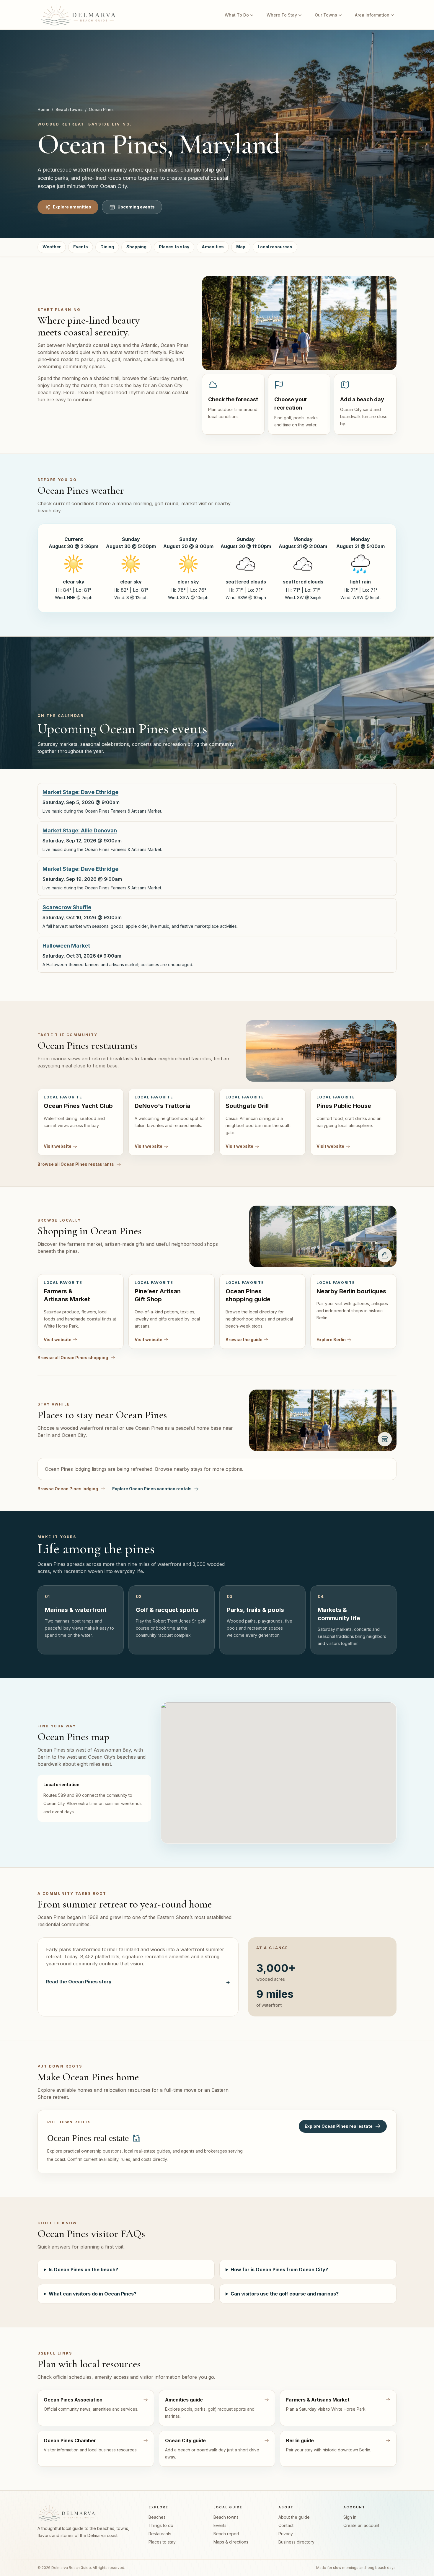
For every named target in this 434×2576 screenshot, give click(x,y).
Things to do (161, 2525)
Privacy (286, 2534)
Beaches (157, 2517)
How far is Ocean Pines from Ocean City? (279, 2270)
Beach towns (69, 109)
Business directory (296, 2542)
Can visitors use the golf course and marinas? (285, 2294)
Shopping (136, 247)
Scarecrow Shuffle (67, 907)
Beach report (226, 2534)
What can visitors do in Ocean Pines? (93, 2294)
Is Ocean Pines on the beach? (83, 2270)
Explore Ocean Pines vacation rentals (152, 1489)
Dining (107, 247)
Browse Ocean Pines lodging (68, 1489)
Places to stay (174, 247)
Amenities (213, 247)
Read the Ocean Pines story (138, 1982)
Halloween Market (66, 946)
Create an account (361, 2525)
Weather (52, 247)
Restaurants (160, 2534)
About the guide (294, 2517)
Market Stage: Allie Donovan (80, 830)
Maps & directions (231, 2542)
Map (241, 247)
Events (81, 247)
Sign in (350, 2517)
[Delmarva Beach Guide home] (78, 15)
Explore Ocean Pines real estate (339, 2126)
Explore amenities (72, 207)
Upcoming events (136, 207)
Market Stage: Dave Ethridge (80, 792)
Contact (286, 2525)
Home (43, 109)
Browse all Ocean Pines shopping (73, 1358)
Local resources (275, 247)
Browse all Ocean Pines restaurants (76, 1164)
